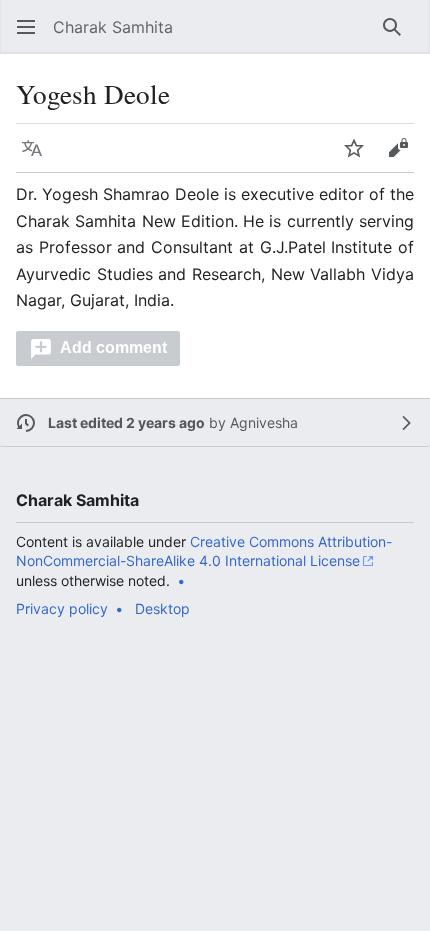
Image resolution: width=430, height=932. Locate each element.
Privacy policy (62, 608)
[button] (26, 27)
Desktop (162, 608)
